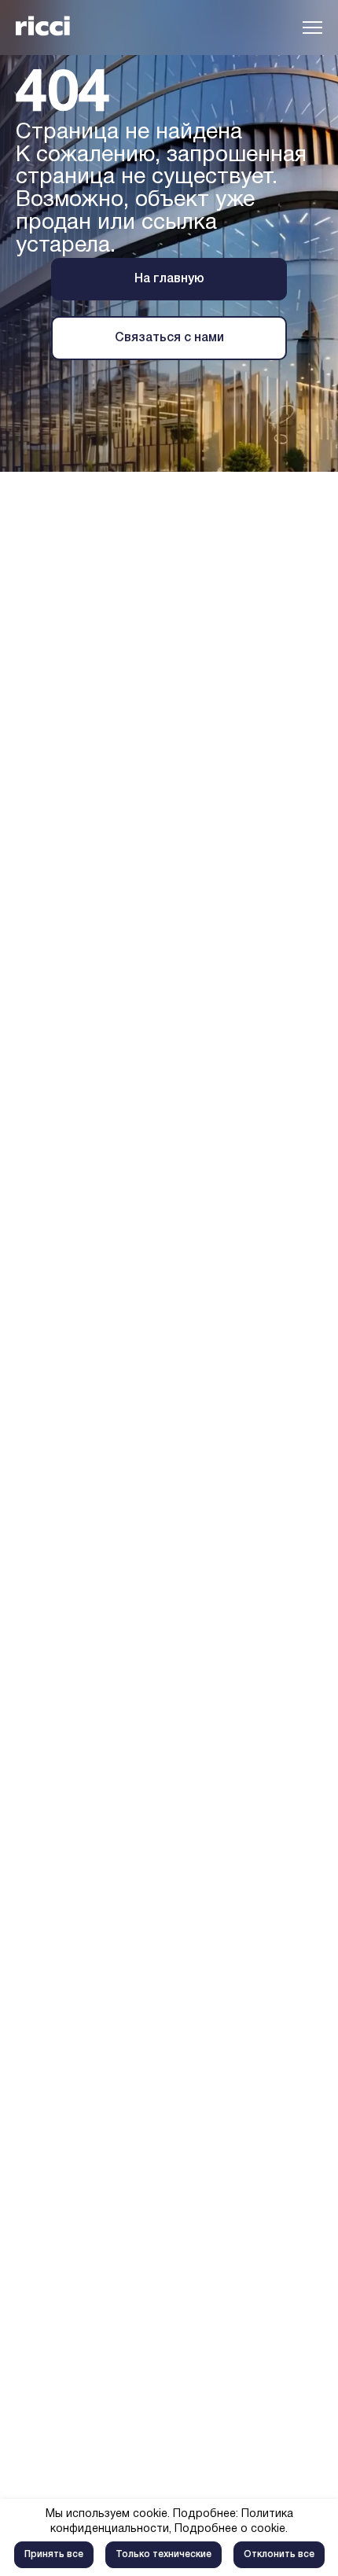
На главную (169, 279)
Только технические (163, 2554)
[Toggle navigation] (312, 28)
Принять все (54, 2554)
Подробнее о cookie (230, 2529)
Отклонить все (279, 2554)
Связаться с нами (169, 338)
